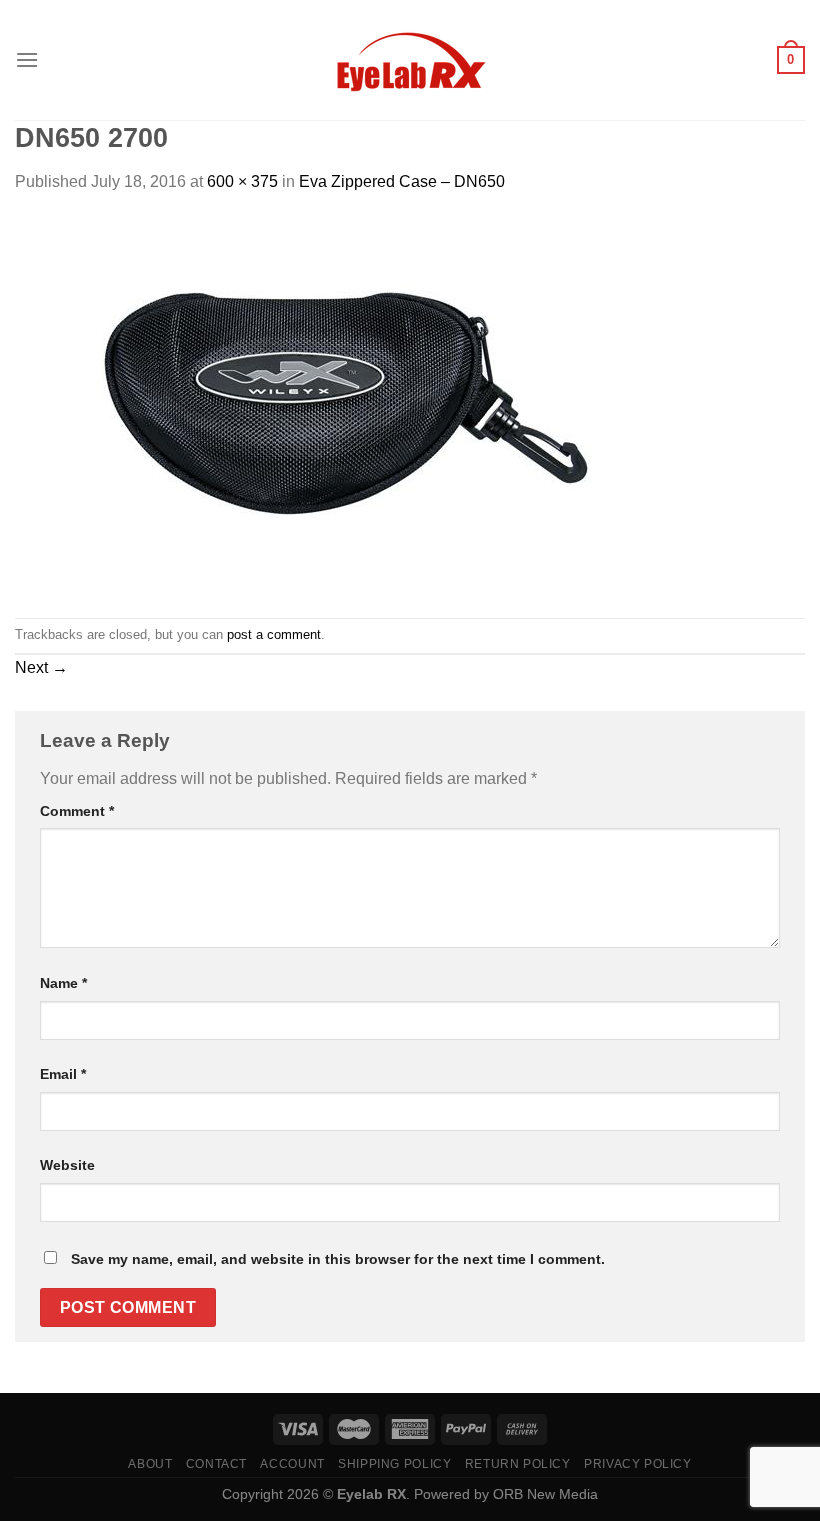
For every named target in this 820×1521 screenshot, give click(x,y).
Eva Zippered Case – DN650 (402, 181)
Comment (77, 811)
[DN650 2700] (315, 404)
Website (67, 1165)
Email (63, 1074)
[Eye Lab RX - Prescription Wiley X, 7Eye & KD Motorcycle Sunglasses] (410, 60)
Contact (216, 1464)
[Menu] (27, 59)
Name (63, 983)
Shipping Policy (394, 1464)
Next (41, 667)
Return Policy (518, 1464)
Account (292, 1464)
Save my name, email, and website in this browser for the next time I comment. (338, 1259)
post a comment (274, 634)
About (150, 1464)
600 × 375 (242, 181)
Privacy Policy (638, 1464)
